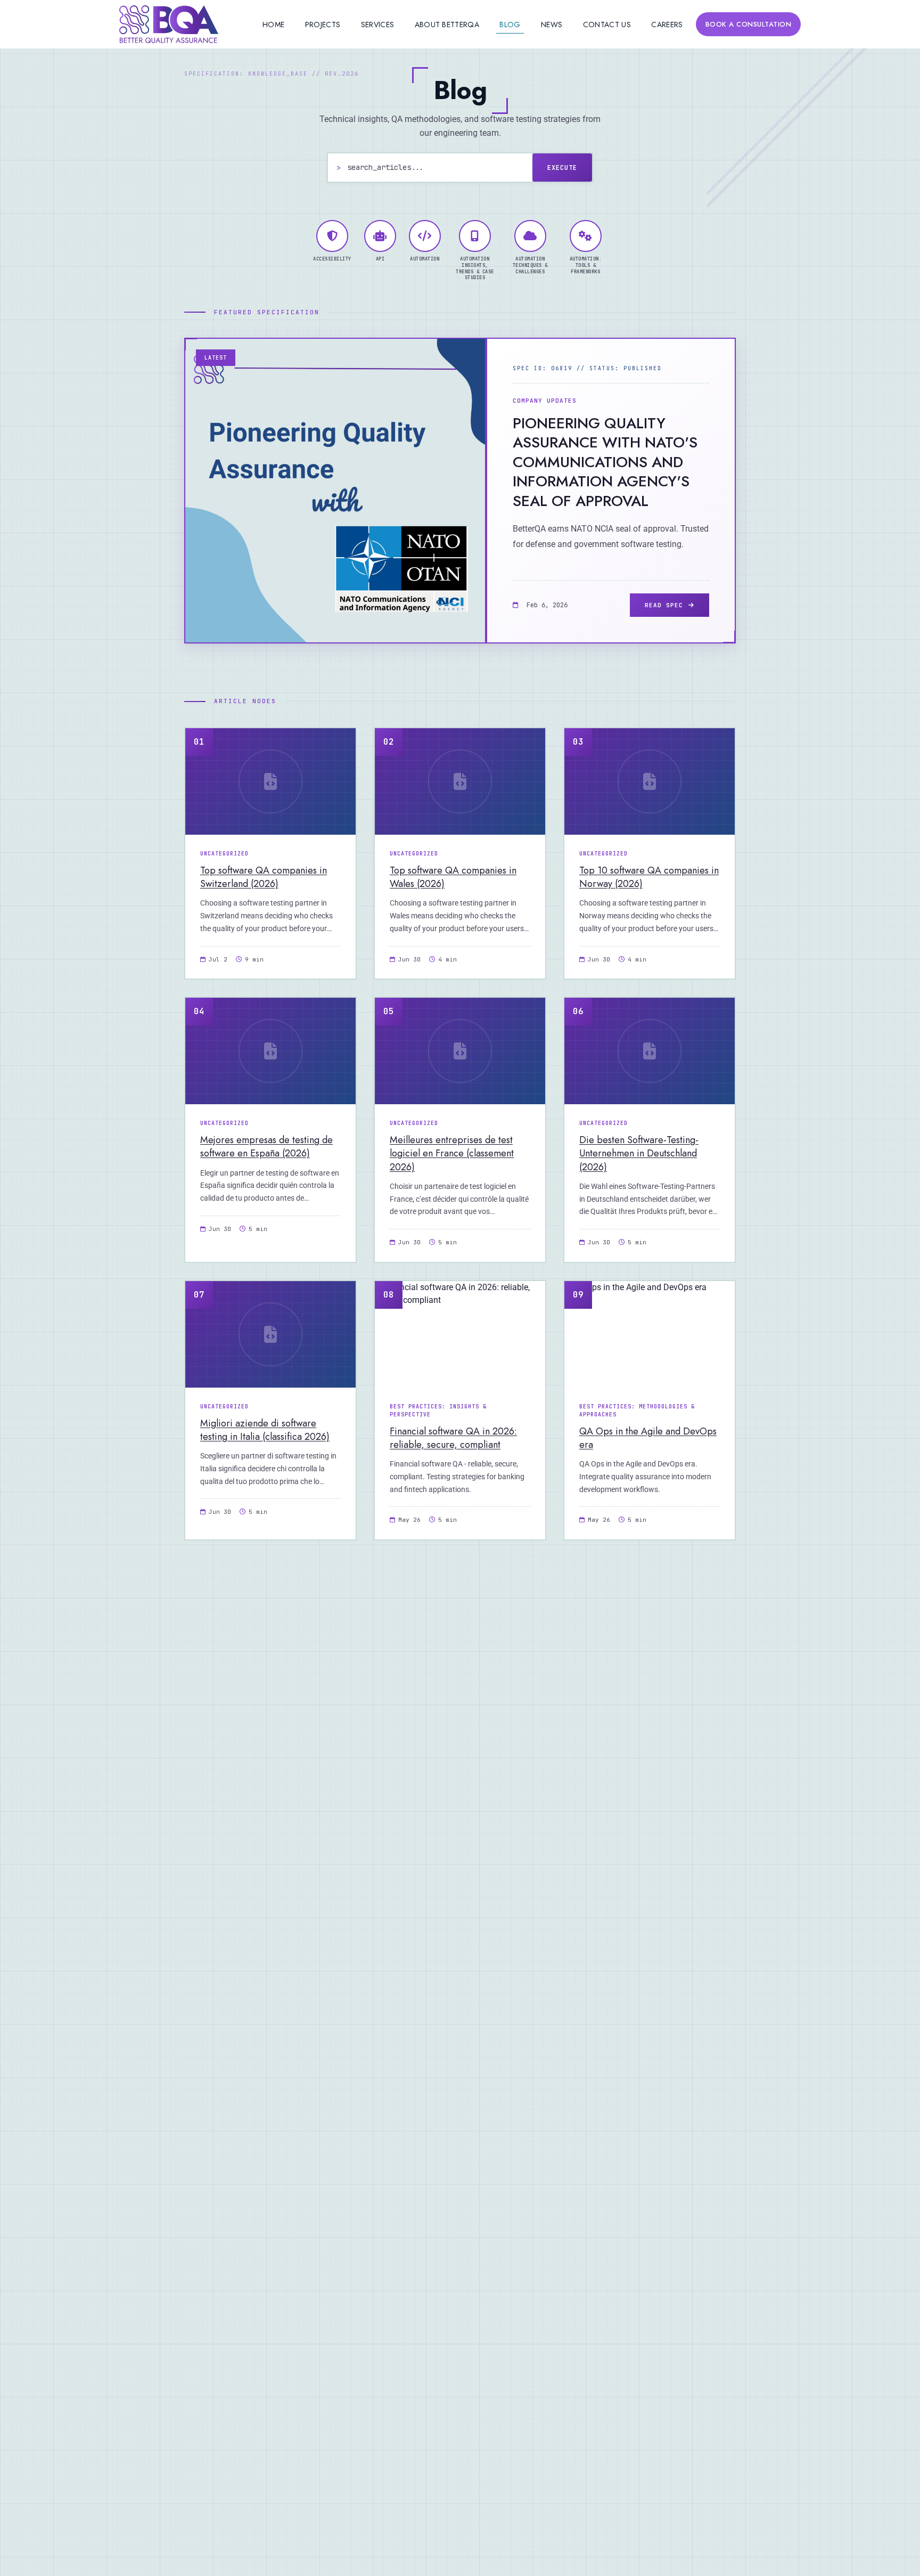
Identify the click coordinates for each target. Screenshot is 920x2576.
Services (377, 25)
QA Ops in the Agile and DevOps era (648, 1438)
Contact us (607, 25)
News (552, 25)
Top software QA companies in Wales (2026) (453, 877)
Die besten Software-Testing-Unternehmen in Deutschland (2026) (639, 1153)
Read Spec (664, 605)
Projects (323, 25)
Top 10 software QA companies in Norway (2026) (649, 877)
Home (273, 25)
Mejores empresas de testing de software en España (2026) (266, 1147)
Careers (667, 25)
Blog (510, 25)
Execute (562, 168)
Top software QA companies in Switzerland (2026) (264, 877)
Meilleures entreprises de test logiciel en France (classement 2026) (452, 1153)
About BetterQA (447, 25)
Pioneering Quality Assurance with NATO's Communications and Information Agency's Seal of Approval (605, 462)
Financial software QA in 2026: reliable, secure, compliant (453, 1438)
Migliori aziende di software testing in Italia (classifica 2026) (265, 1430)
